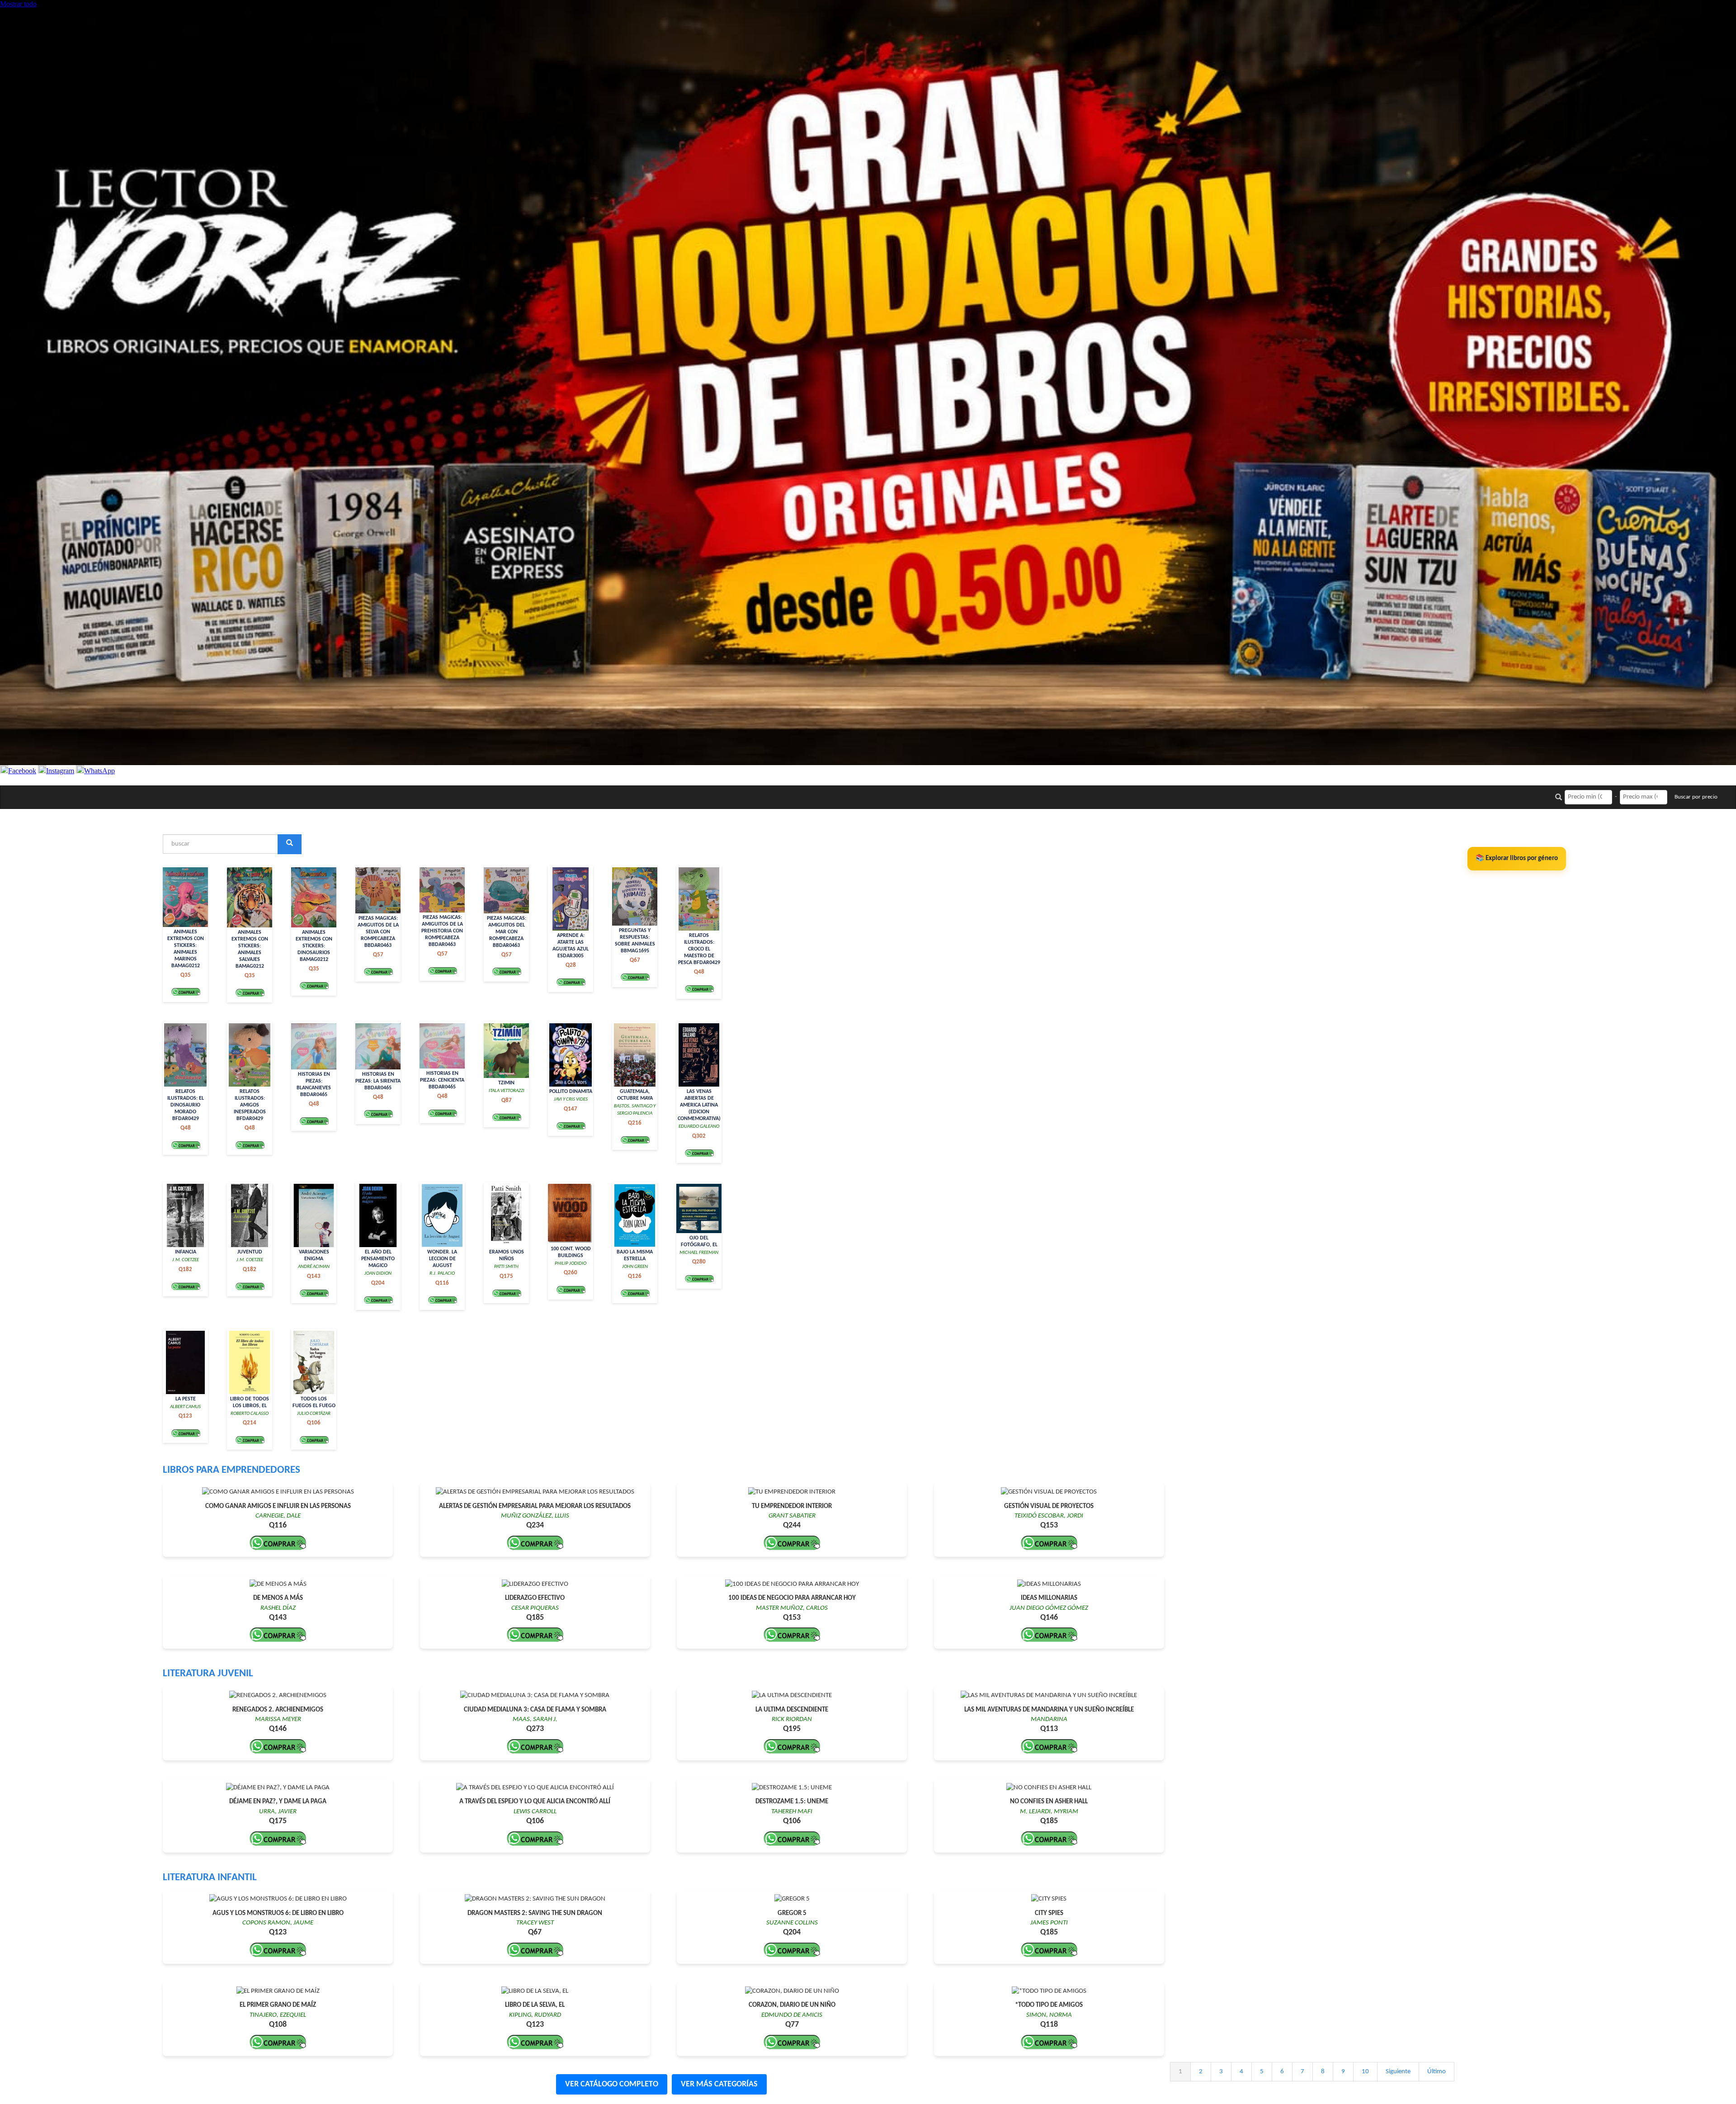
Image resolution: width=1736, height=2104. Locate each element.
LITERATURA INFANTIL (210, 1878)
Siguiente (1398, 2072)
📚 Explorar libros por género (1517, 858)
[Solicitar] (186, 992)
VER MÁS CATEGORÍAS (719, 2084)
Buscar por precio (1696, 797)
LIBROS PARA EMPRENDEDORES (231, 1470)
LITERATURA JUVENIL (208, 1674)
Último (1436, 2072)
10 (1365, 2072)
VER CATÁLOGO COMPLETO (612, 2084)
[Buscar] (290, 844)
